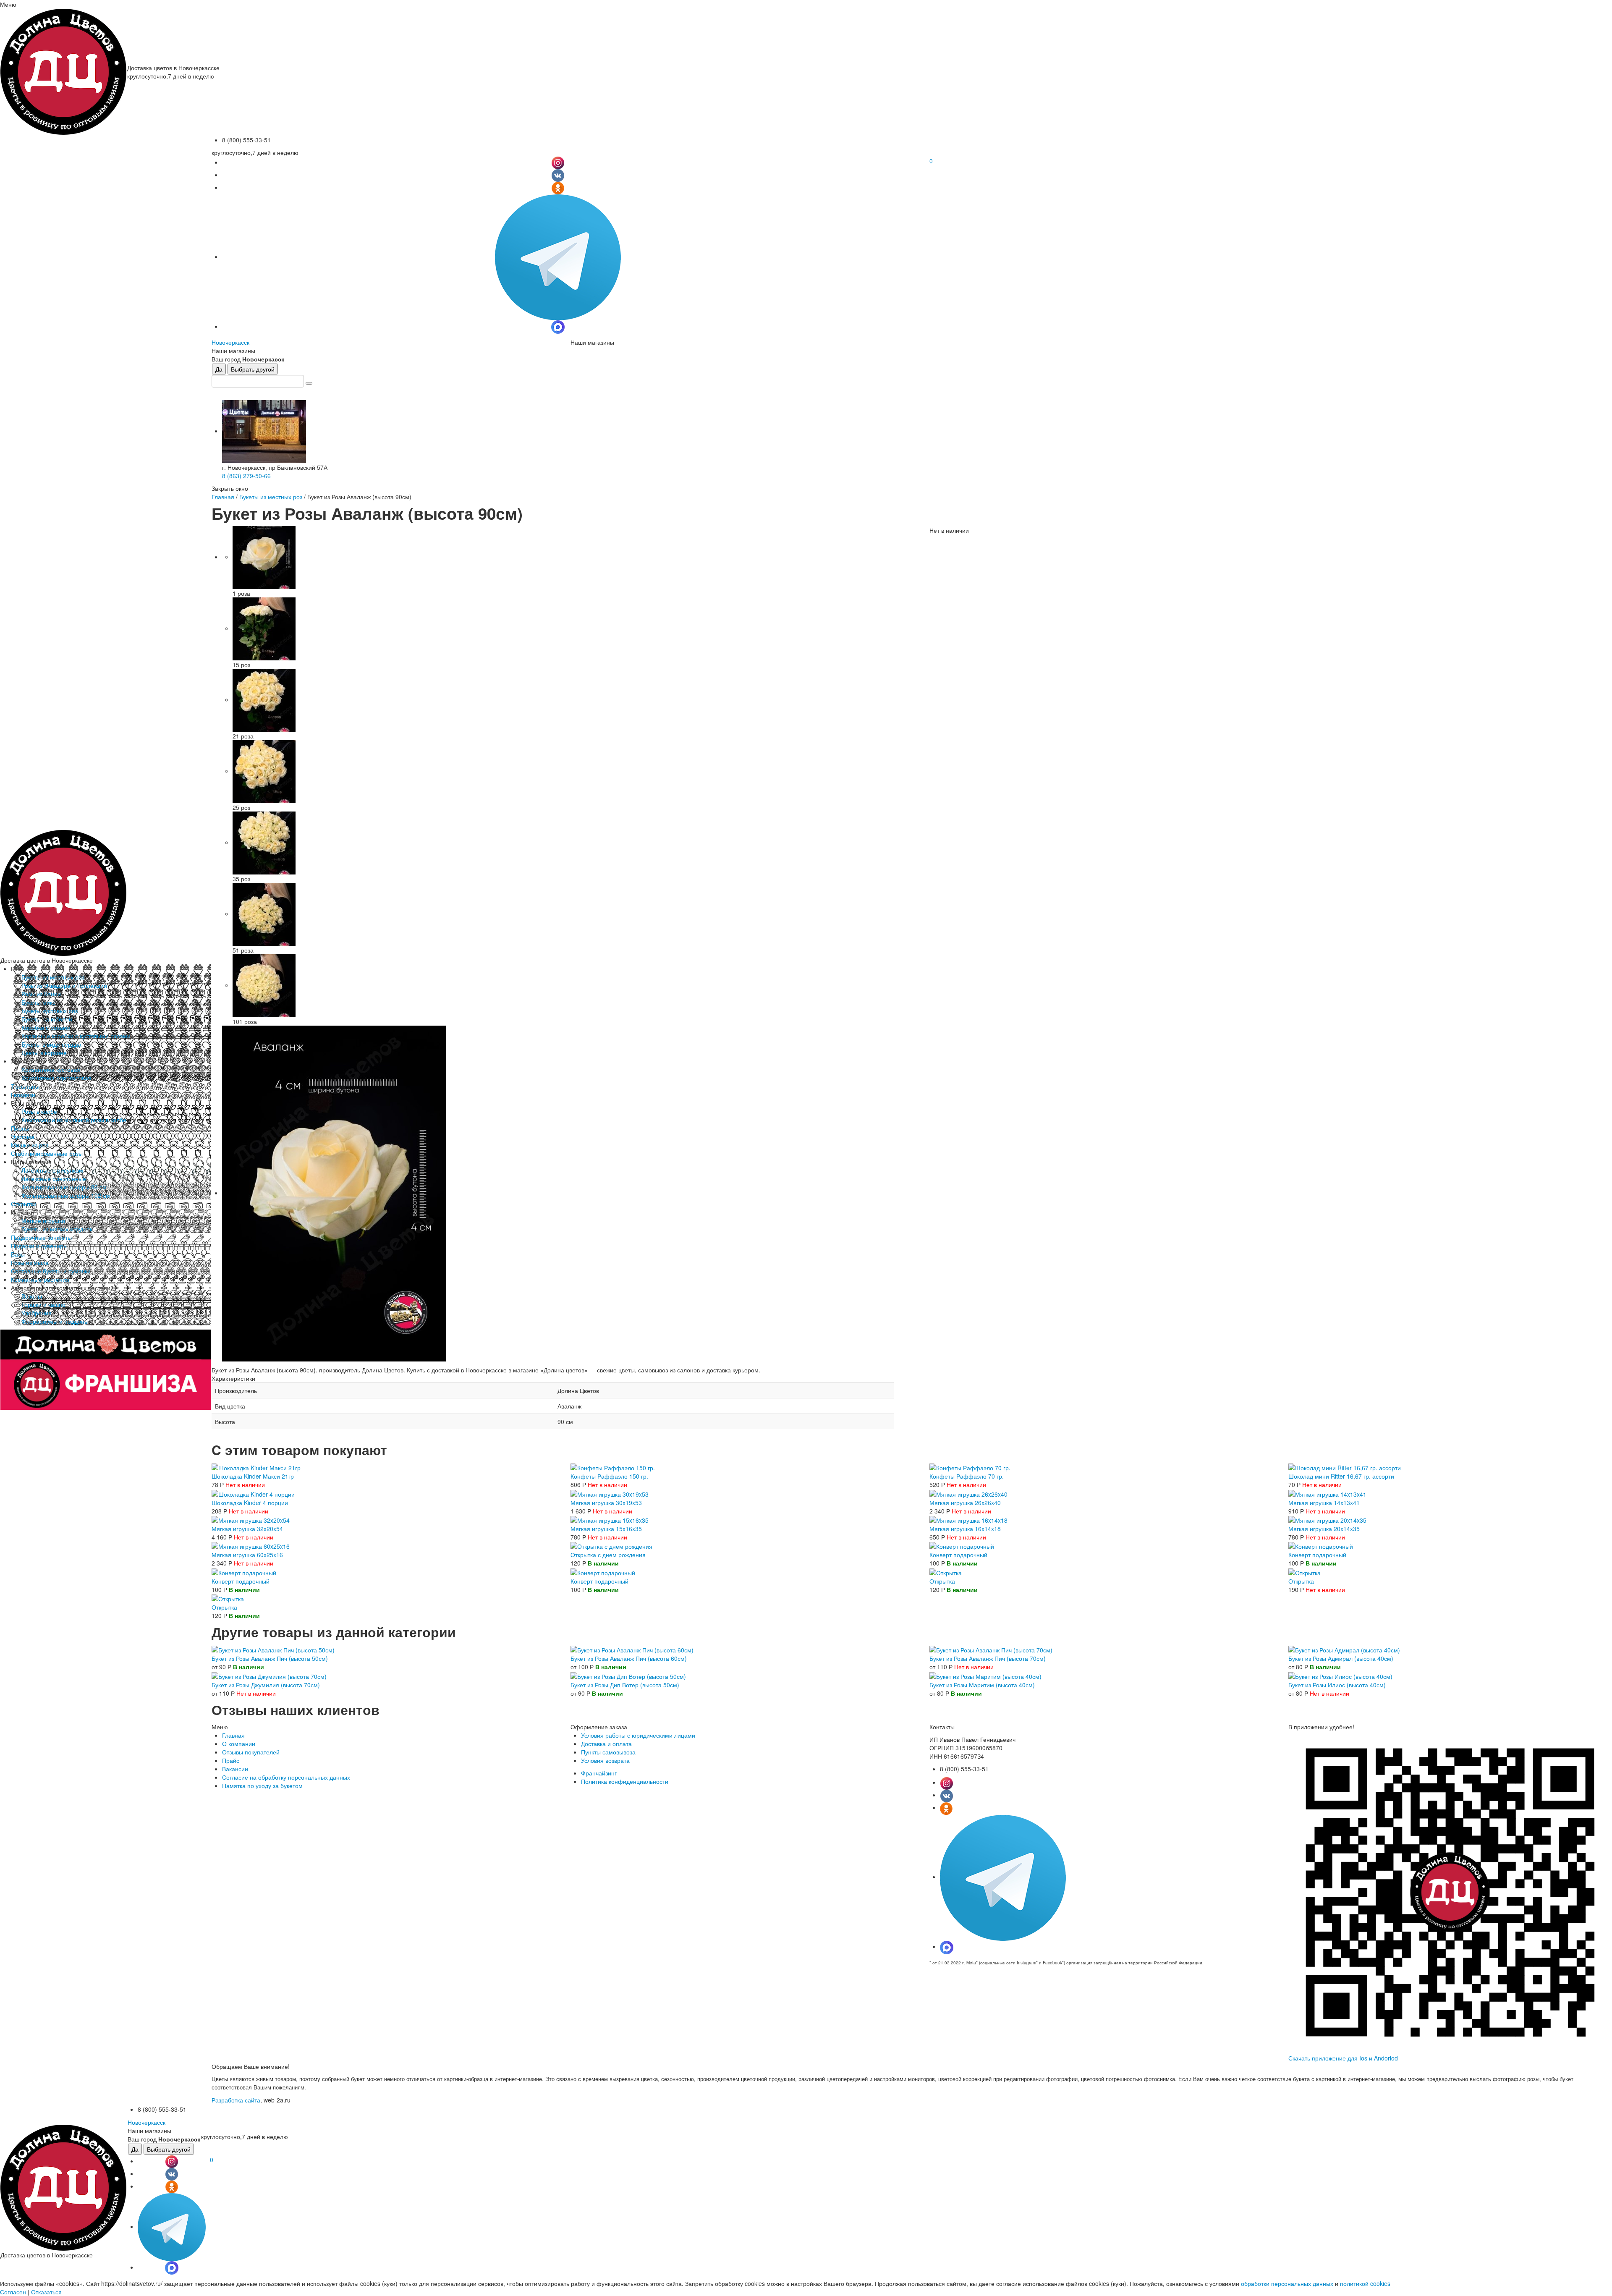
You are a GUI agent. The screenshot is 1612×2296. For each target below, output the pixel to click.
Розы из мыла (30, 1262)
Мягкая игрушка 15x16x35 (606, 1529)
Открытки (24, 1204)
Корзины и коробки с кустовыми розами (76, 1036)
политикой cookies (1365, 2283)
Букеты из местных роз (53, 977)
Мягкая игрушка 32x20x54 (247, 1529)
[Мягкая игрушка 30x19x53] (610, 1493)
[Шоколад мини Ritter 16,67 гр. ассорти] (1345, 1467)
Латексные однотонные (54, 1178)
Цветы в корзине (44, 1052)
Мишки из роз (30, 1145)
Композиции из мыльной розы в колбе (74, 1120)
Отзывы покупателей (251, 1752)
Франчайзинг (599, 1773)
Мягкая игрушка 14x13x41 (1324, 1503)
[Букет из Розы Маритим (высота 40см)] (985, 1675)
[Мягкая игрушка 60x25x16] (251, 1545)
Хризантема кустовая (51, 1069)
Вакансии (235, 1769)
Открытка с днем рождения (608, 1555)
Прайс (231, 1760)
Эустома (23, 1136)
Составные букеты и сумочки (51, 1271)
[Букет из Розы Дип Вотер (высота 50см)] (628, 1675)
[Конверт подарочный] (962, 1545)
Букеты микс (38, 1002)
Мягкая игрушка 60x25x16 (247, 1555)
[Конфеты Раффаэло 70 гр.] (970, 1467)
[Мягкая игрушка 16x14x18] (968, 1519)
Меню (8, 4)
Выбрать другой (253, 369)
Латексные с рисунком (52, 1170)
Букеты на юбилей (47, 1019)
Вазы (18, 1254)
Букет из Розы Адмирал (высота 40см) (1341, 1658)
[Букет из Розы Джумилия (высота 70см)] (269, 1675)
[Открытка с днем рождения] (611, 1545)
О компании (239, 1744)
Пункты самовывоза (608, 1752)
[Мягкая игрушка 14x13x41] (1327, 1493)
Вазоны (32, 1296)
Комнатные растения (40, 1279)
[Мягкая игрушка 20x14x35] (1327, 1519)
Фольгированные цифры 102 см (66, 1195)
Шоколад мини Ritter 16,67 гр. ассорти (1341, 1476)
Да (219, 369)
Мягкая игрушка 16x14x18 (965, 1529)
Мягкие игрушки (43, 1220)
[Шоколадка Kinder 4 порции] (253, 1493)
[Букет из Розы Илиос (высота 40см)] (1340, 1675)
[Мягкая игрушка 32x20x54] (251, 1519)
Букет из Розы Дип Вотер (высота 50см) (625, 1685)
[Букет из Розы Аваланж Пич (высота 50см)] (273, 1649)
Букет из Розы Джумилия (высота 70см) (266, 1685)
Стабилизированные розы (47, 1153)
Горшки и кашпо (43, 1304)
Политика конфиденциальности (625, 1781)
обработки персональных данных (1287, 2283)
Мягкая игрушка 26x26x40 (965, 1503)
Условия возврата (605, 1760)
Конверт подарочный (958, 1555)
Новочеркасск (230, 342)
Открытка (942, 1581)
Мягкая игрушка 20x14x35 (1324, 1529)
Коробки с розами (46, 1027)
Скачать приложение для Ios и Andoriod (1343, 2058)
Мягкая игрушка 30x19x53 (606, 1503)
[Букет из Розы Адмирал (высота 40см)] (1344, 1649)
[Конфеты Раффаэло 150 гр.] (613, 1467)
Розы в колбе (39, 1111)
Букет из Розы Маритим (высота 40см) (982, 1685)
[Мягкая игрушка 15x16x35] (610, 1519)
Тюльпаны (25, 1086)
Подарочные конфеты (41, 1237)
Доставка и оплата (606, 1744)
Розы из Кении (41, 994)
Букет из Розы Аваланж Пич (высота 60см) (629, 1658)
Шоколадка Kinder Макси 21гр (253, 1476)
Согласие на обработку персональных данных (286, 1777)
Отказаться (46, 2292)
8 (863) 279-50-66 (246, 476)
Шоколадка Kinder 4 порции (250, 1503)
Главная (223, 497)
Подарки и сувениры (39, 1246)
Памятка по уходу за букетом (262, 1785)
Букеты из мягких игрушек (57, 1229)
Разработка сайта (236, 2100)
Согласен (13, 2292)
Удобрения (37, 1313)
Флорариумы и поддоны (55, 1321)
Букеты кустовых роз (50, 1011)
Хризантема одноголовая (56, 1078)
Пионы (20, 1128)
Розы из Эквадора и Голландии (64, 985)
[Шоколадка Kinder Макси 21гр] (256, 1467)
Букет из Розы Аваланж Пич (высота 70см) (988, 1658)
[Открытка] (946, 1571)
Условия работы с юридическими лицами (638, 1735)
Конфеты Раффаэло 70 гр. (967, 1476)
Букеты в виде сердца (51, 1044)
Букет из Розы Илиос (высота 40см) (1337, 1685)
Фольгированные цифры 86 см (64, 1187)
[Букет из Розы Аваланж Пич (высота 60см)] (632, 1649)
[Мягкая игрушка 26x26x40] (968, 1493)
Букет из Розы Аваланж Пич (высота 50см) (270, 1658)
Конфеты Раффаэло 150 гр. (609, 1476)
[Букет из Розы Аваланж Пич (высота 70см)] (991, 1649)
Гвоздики (23, 1094)
